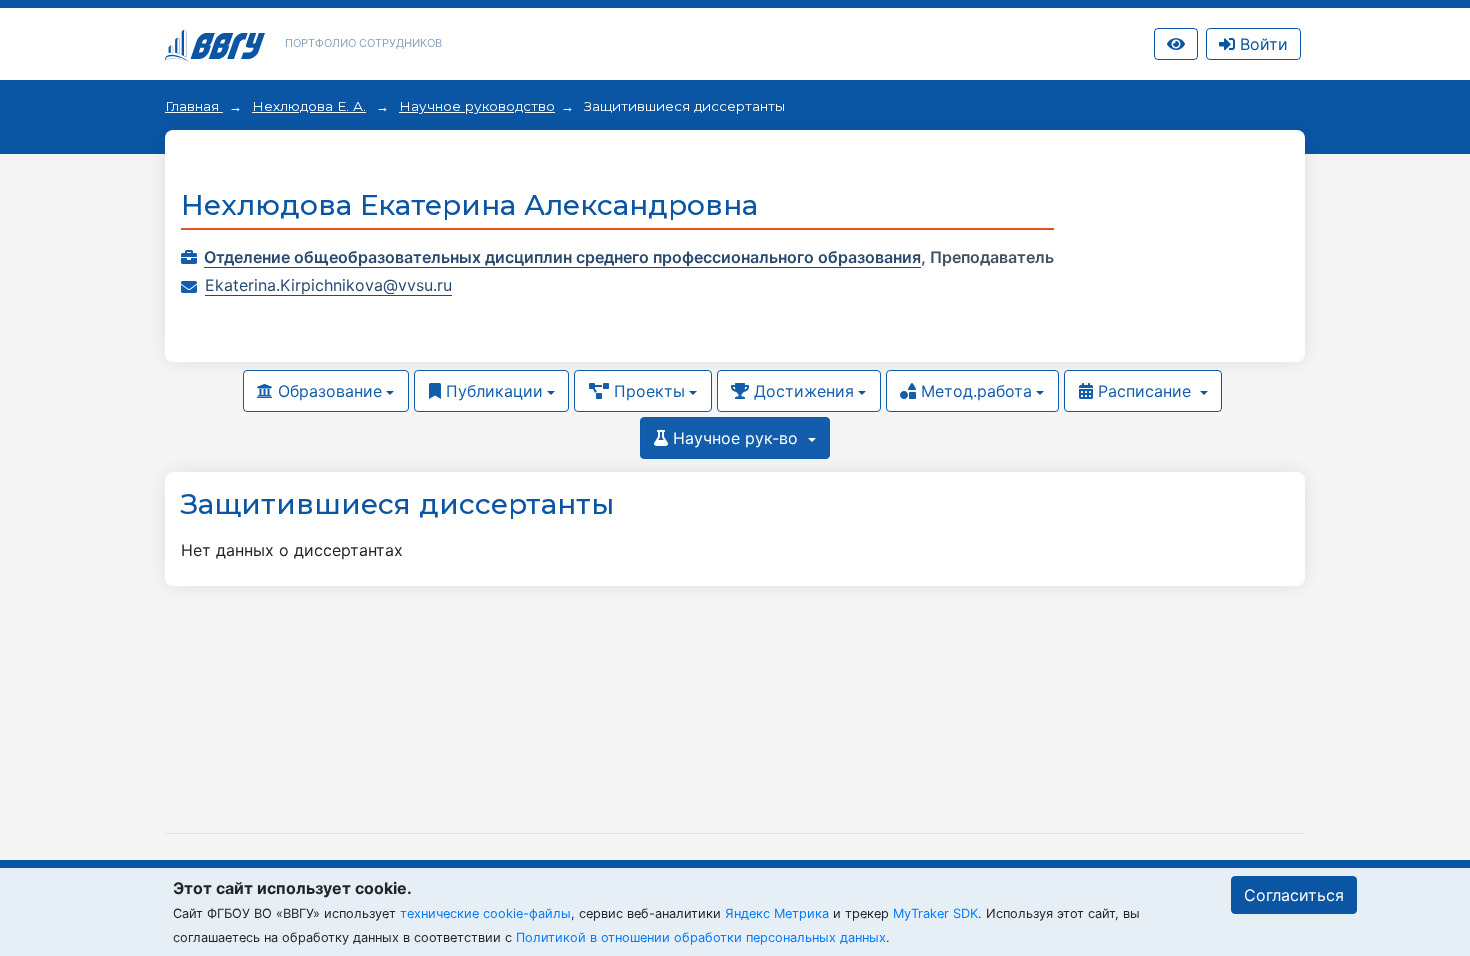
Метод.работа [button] (974, 391)
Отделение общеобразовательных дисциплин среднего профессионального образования (562, 257)
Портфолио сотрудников (363, 43)
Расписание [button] (1144, 391)
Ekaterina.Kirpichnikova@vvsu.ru (328, 285)
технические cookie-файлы (485, 913)
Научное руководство (477, 106)
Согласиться (1294, 895)
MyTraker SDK (935, 913)
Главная (194, 106)
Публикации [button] (492, 391)
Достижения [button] (801, 391)
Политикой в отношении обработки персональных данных (701, 937)
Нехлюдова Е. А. (309, 106)
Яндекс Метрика (777, 913)
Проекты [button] (647, 391)
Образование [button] (327, 391)
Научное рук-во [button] (735, 438)
